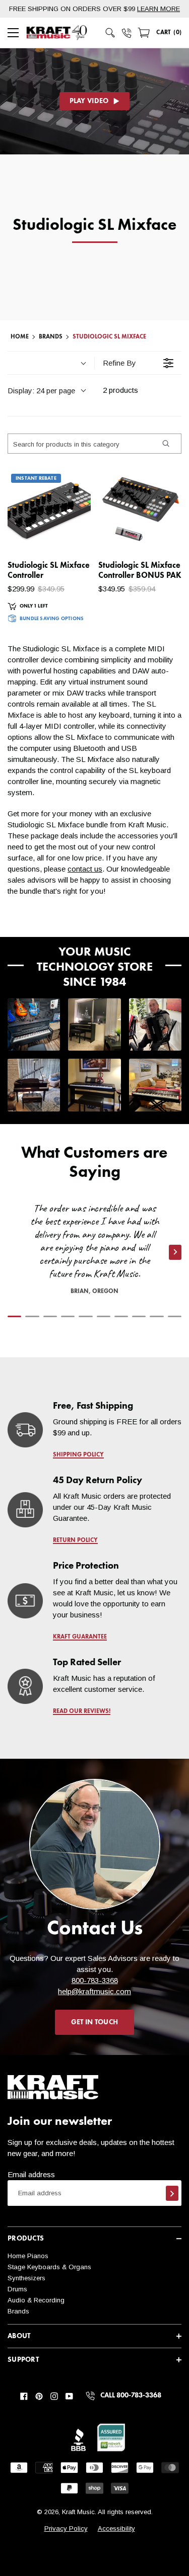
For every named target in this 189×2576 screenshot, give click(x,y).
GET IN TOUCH (94, 2022)
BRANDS (51, 337)
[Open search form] (110, 33)
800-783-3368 (95, 1980)
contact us (85, 869)
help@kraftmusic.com (94, 1991)
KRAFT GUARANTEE (80, 1637)
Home (20, 337)
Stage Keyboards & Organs (49, 2267)
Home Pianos (28, 2256)
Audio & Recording (36, 2300)
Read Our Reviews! (82, 1711)
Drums (17, 2289)
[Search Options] (165, 444)
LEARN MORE (159, 9)
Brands (18, 2311)
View (66, 535)
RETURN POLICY (75, 1540)
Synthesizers (26, 2278)
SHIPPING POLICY (78, 1455)
